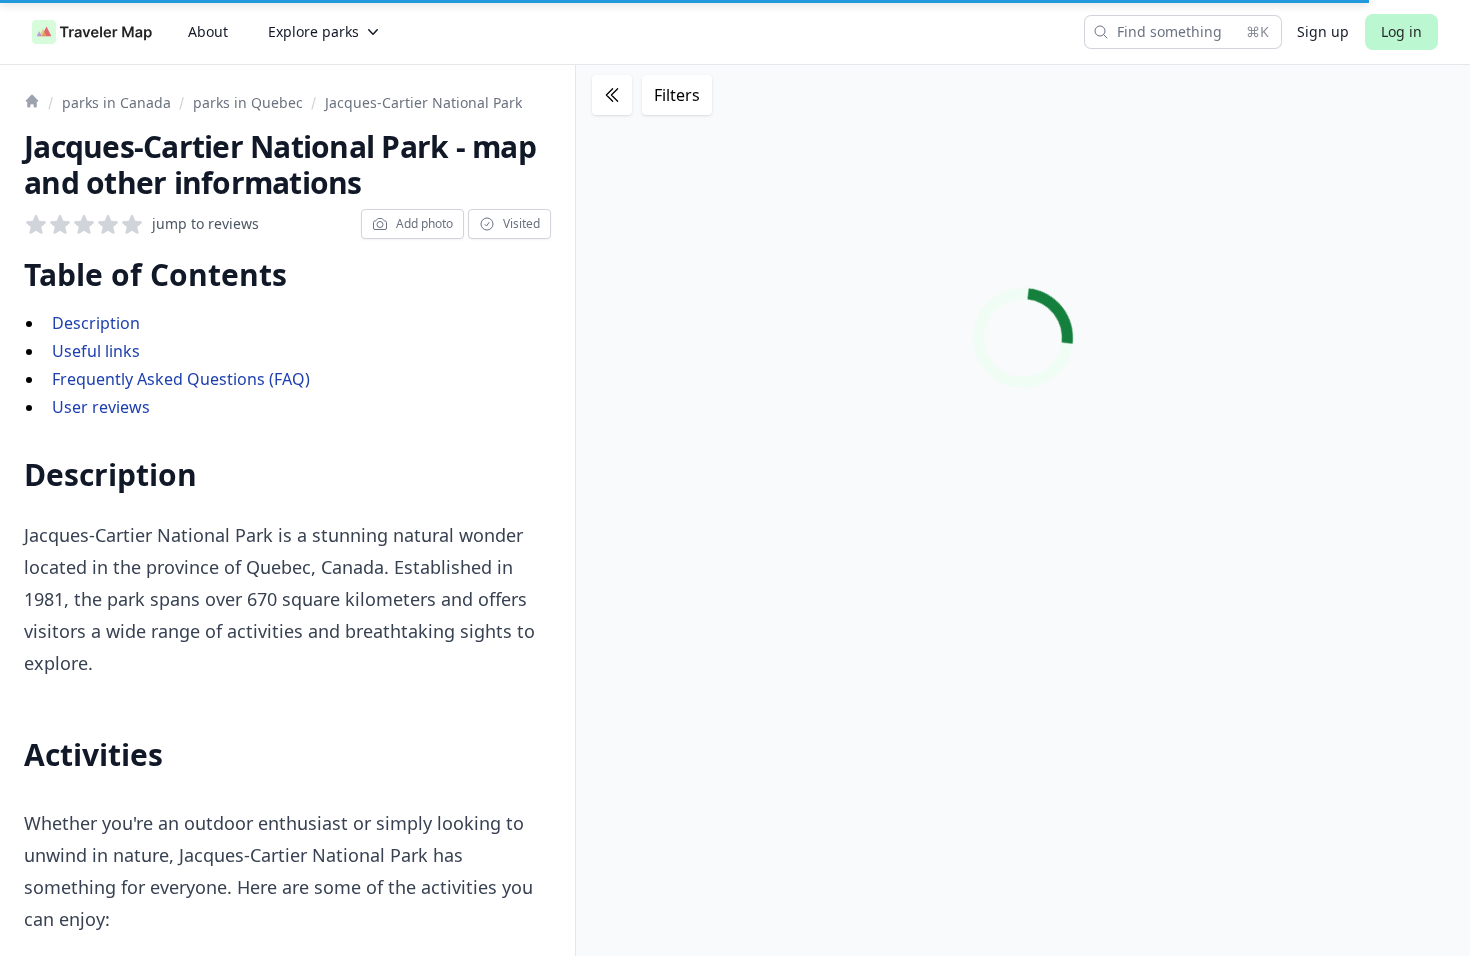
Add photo (424, 223)
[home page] (92, 32)
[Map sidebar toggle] (612, 95)
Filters (677, 95)
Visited (521, 223)
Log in (1401, 31)
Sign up (1323, 31)
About (208, 31)
